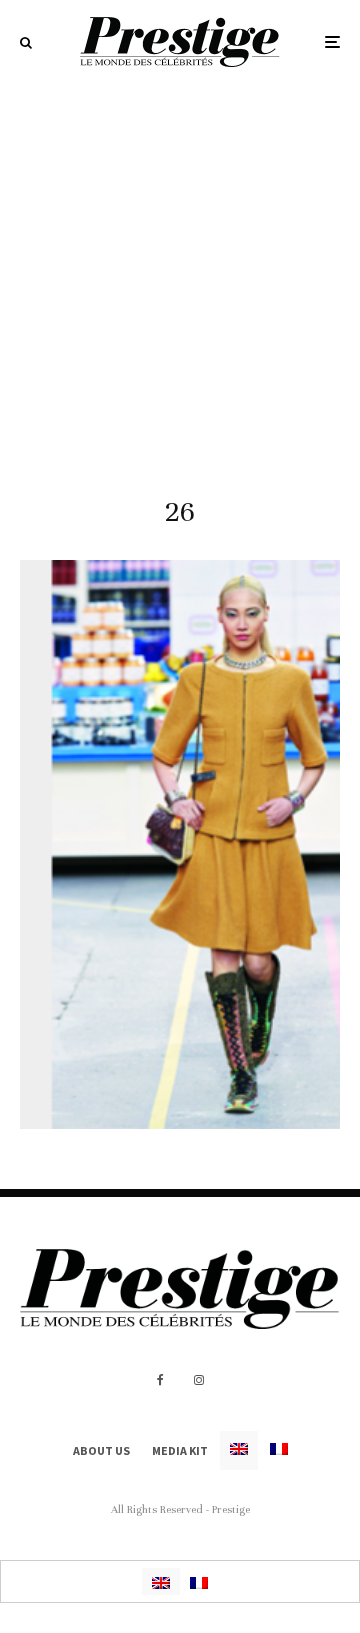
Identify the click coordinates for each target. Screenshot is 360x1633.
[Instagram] (199, 1380)
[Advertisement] (180, 274)
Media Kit (180, 1450)
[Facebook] (160, 1380)
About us (101, 1450)
